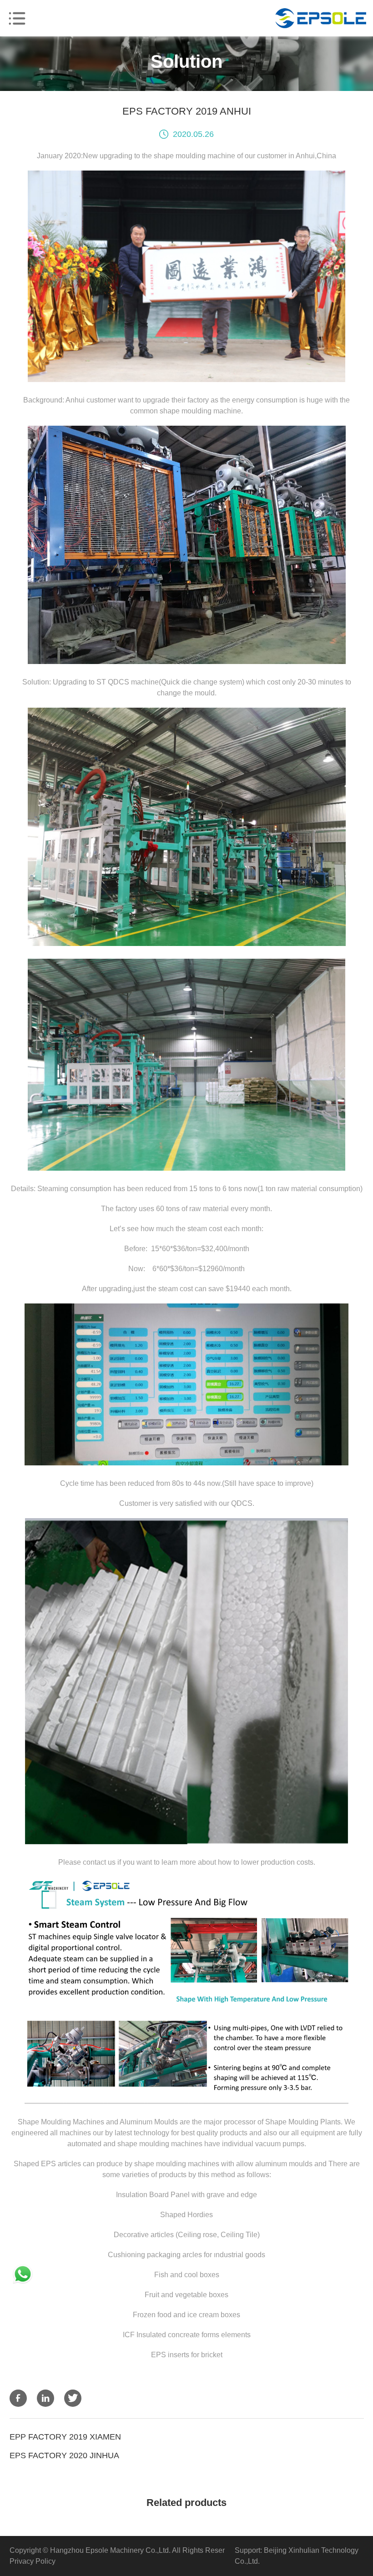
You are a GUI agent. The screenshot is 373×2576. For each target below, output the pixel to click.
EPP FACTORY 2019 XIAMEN (65, 2437)
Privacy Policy (33, 2561)
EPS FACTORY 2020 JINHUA (64, 2455)
